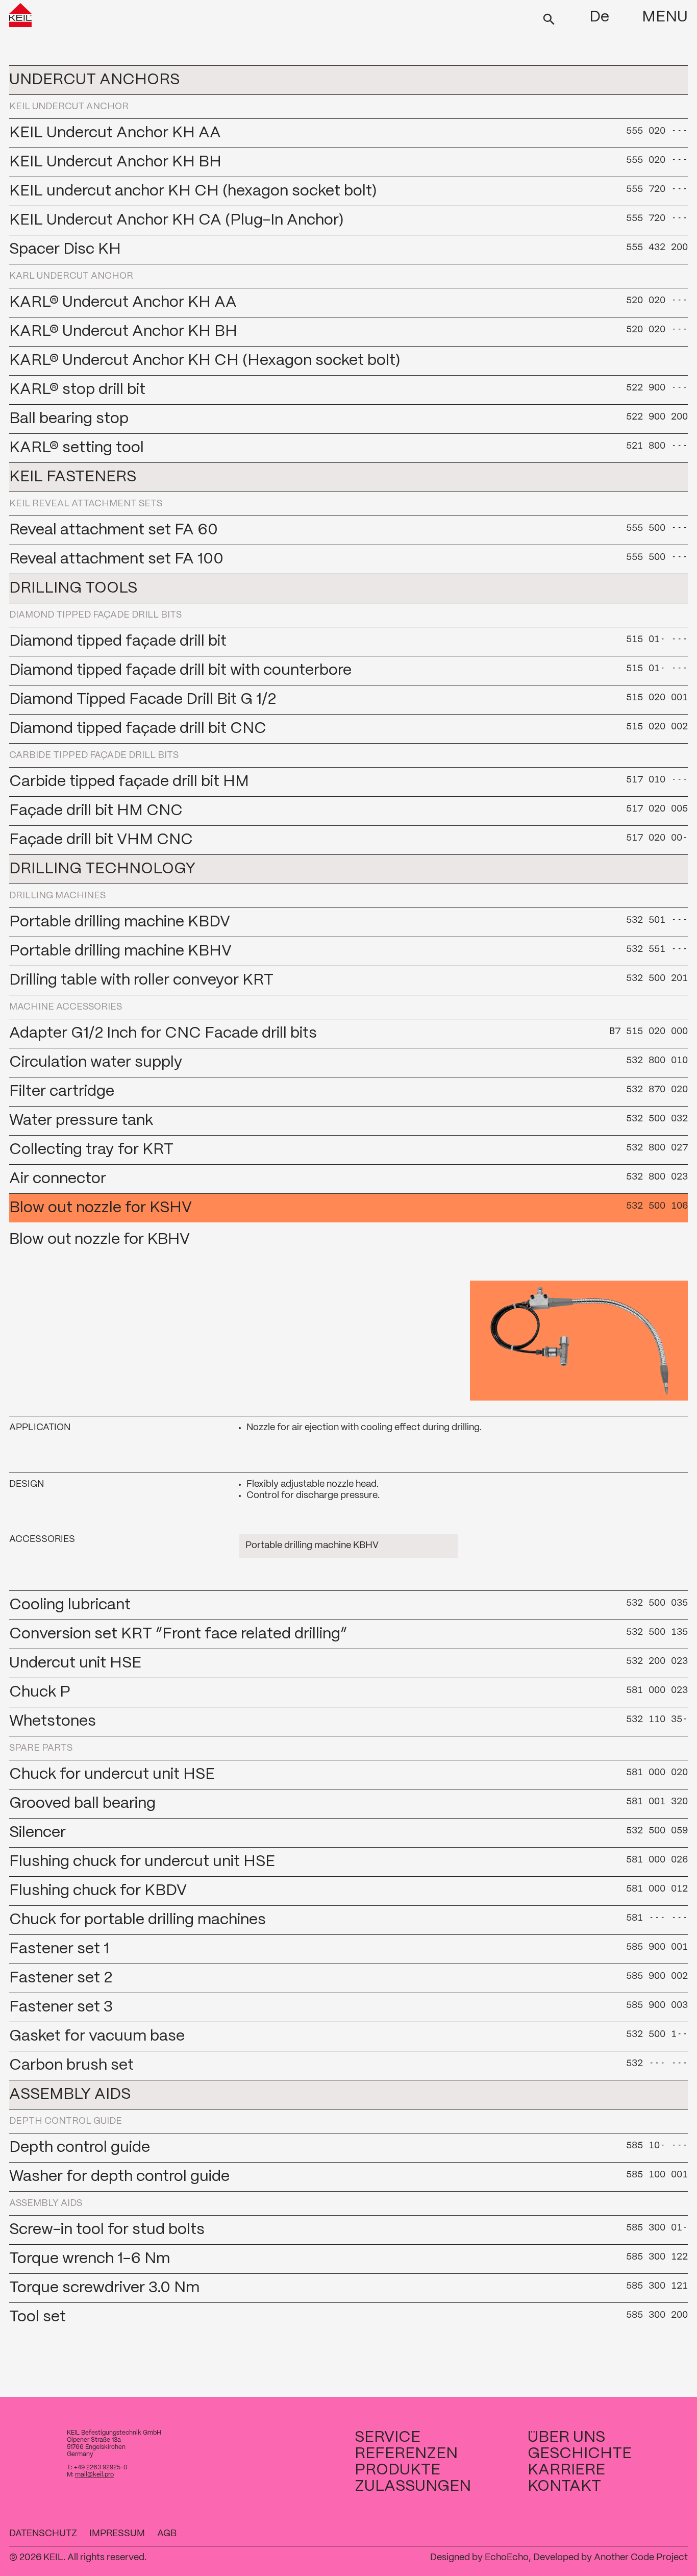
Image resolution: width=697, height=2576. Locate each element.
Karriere (566, 2470)
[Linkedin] (649, 2534)
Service (388, 2437)
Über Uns (566, 2437)
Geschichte (580, 2454)
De (599, 17)
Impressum (117, 2534)
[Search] (549, 18)
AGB (167, 2534)
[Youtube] (633, 2534)
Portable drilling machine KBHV (312, 1546)
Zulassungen (413, 2486)
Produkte (397, 2470)
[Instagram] (682, 2534)
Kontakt (564, 2486)
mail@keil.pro (94, 2475)
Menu (665, 17)
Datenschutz (43, 2534)
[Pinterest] (665, 2534)
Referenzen (406, 2454)
